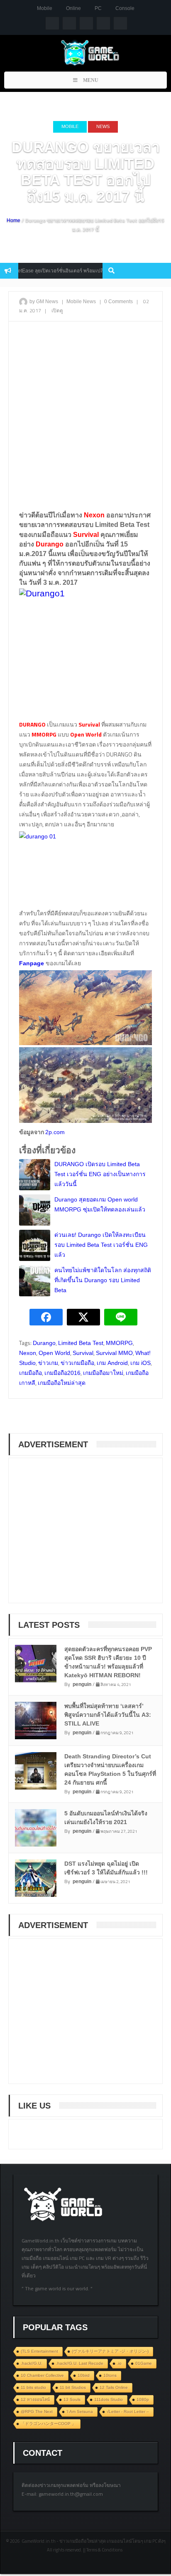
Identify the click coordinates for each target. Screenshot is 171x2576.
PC (98, 8)
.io (119, 2363)
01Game (144, 2363)
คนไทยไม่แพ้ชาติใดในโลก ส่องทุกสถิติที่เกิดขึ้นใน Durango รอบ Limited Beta (103, 1280)
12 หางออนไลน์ (35, 2399)
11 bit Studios (73, 2387)
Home (13, 220)
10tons (110, 2375)
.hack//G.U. (32, 2363)
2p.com (55, 1132)
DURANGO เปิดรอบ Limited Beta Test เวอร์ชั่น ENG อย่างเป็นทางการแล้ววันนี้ (100, 1174)
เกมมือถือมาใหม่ (103, 1373)
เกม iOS (140, 1363)
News (103, 126)
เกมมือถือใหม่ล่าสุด (62, 1383)
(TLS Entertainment (39, 2351)
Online (73, 8)
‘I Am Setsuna (80, 2412)
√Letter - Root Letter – (128, 2412)
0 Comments (118, 302)
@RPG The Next (37, 2412)
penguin (82, 1684)
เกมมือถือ (31, 1373)
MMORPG (119, 1343)
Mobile (45, 8)
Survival (83, 1353)
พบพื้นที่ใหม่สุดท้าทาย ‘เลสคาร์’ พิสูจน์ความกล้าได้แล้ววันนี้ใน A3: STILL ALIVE (108, 1715)
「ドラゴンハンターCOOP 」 (48, 2424)
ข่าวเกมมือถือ (77, 1363)
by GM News (44, 302)
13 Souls (72, 2399)
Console (125, 8)
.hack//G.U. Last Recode (80, 2363)
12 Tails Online (114, 2387)
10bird (84, 2375)
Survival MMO (114, 1353)
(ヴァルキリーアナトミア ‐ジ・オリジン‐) (110, 2351)
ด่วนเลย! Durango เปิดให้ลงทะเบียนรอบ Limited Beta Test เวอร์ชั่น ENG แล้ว (101, 1245)
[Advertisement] (85, 415)
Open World (54, 1353)
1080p (143, 2399)
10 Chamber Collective (42, 2375)
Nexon (28, 1353)
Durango (44, 1343)
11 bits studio (33, 2387)
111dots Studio (109, 2399)
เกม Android (112, 1363)
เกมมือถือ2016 (62, 1373)
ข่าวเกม (48, 1363)
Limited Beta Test (81, 1343)
